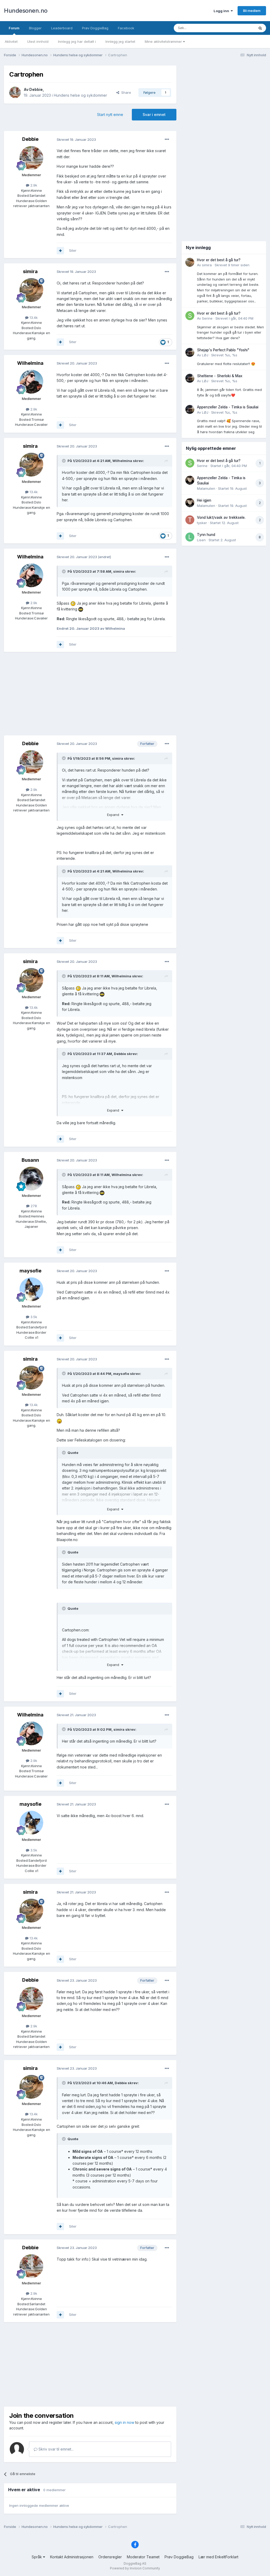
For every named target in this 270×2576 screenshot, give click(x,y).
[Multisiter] (60, 251)
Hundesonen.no (26, 11)
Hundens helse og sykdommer (80, 95)
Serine (207, 318)
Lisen (201, 540)
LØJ (205, 355)
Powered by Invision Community (135, 2568)
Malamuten (206, 488)
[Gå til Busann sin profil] (31, 1179)
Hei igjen (204, 500)
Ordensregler (110, 2557)
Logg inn (222, 11)
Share (125, 92)
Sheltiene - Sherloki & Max (220, 376)
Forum (14, 28)
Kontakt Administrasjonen (72, 2557)
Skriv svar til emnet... (56, 2449)
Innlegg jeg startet (120, 41)
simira (30, 271)
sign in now (124, 2422)
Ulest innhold (38, 41)
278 (33, 1206)
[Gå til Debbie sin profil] (15, 92)
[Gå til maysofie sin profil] (31, 1289)
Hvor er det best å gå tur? (219, 260)
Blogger (35, 28)
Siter (73, 250)
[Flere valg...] (167, 139)
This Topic (239, 28)
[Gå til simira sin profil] (31, 290)
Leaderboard (62, 28)
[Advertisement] (90, 694)
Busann (30, 1160)
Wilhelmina (30, 363)
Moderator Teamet (143, 2557)
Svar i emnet (154, 115)
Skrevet (232, 265)
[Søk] (260, 28)
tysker (202, 523)
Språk (37, 2557)
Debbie (36, 89)
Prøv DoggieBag (95, 28)
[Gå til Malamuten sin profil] (190, 480)
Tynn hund (206, 535)
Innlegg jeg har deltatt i (77, 41)
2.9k (33, 185)
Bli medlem (252, 11)
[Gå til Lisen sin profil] (190, 537)
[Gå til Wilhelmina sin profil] (31, 382)
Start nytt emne (110, 115)
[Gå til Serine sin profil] (190, 316)
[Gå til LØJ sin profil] (190, 352)
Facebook (126, 28)
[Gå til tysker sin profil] (190, 520)
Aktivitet (11, 41)
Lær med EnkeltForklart (218, 2557)
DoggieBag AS (135, 2563)
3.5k (33, 1317)
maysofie (30, 1271)
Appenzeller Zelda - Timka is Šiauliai (228, 407)
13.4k (33, 318)
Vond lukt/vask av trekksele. (221, 517)
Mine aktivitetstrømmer (164, 41)
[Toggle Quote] (64, 461)
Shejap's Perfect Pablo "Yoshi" (223, 350)
